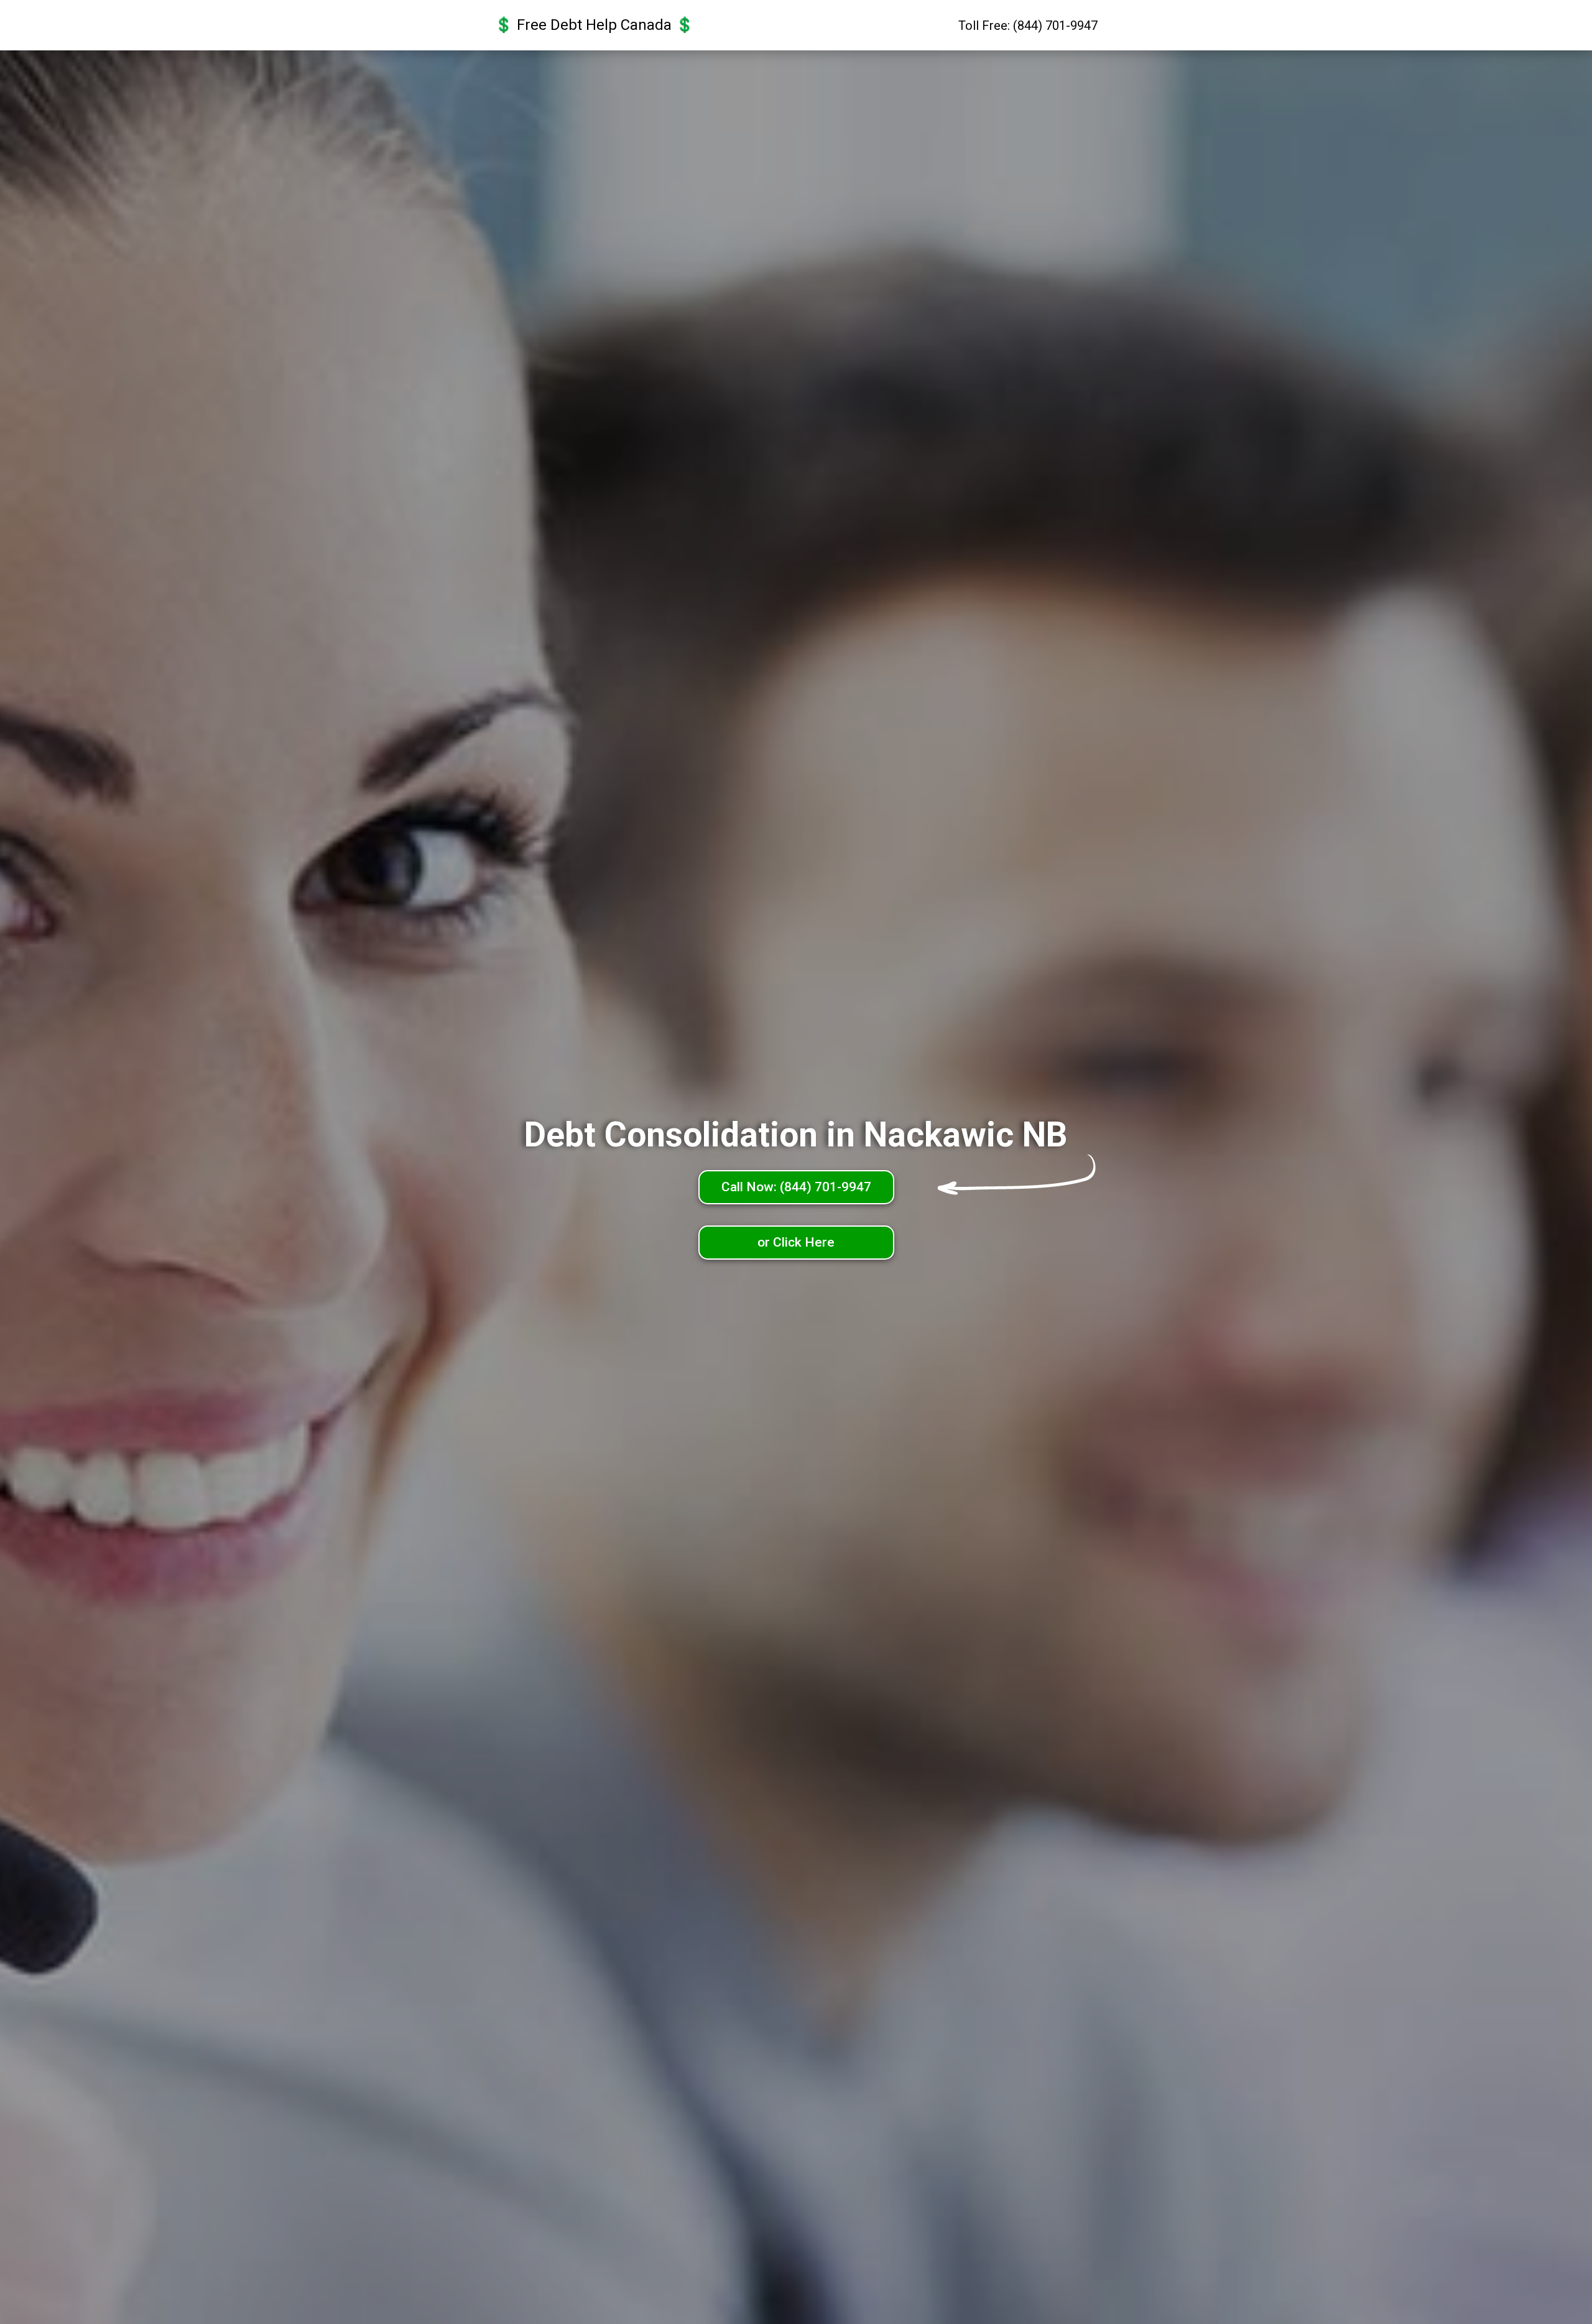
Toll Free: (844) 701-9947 (1028, 26)
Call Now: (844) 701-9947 (796, 1187)
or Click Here (796, 1242)
